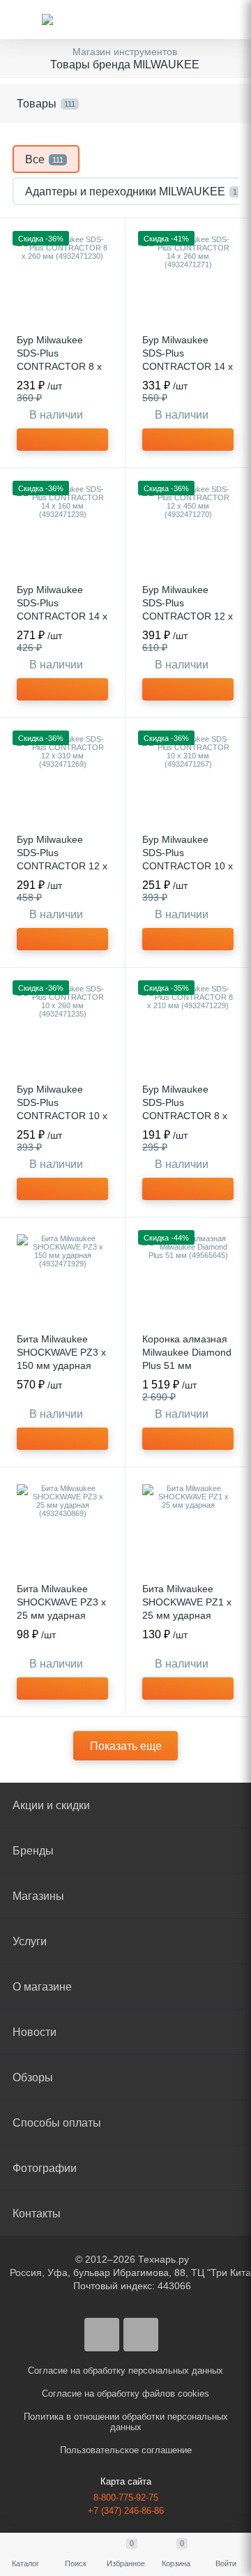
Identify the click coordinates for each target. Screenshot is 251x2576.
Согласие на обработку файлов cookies (125, 2394)
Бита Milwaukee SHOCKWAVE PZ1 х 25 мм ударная (187, 1602)
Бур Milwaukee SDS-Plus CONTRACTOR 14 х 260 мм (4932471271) (188, 366)
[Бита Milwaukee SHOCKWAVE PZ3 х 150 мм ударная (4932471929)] (62, 1280)
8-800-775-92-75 (126, 2498)
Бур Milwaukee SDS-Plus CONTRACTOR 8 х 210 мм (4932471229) (185, 1116)
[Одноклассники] (141, 2335)
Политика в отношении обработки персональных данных (126, 2422)
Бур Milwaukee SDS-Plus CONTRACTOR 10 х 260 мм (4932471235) (62, 1116)
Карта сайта (126, 2481)
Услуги (30, 1941)
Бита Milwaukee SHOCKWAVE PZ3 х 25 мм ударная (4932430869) (61, 1609)
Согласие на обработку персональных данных (125, 2371)
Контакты (37, 2214)
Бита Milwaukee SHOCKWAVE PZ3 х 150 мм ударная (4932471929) (61, 1359)
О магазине (42, 1987)
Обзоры (33, 2077)
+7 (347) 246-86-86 (126, 2511)
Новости (35, 2032)
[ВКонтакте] (102, 2335)
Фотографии (45, 2168)
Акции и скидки (51, 1805)
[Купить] (62, 440)
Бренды (33, 1851)
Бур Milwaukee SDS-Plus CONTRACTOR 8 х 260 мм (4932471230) (59, 366)
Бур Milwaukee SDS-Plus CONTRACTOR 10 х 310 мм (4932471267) (188, 866)
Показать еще (126, 1746)
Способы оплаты (57, 2123)
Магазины (38, 1896)
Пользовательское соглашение (126, 2450)
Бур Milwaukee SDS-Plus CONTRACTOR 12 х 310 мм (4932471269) (62, 866)
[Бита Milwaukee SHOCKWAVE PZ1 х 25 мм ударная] (188, 1530)
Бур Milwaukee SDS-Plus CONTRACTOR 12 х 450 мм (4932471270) (188, 616)
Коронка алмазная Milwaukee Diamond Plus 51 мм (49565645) (187, 1359)
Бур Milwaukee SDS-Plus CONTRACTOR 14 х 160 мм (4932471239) (62, 616)
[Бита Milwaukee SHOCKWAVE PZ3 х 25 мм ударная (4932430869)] (62, 1530)
